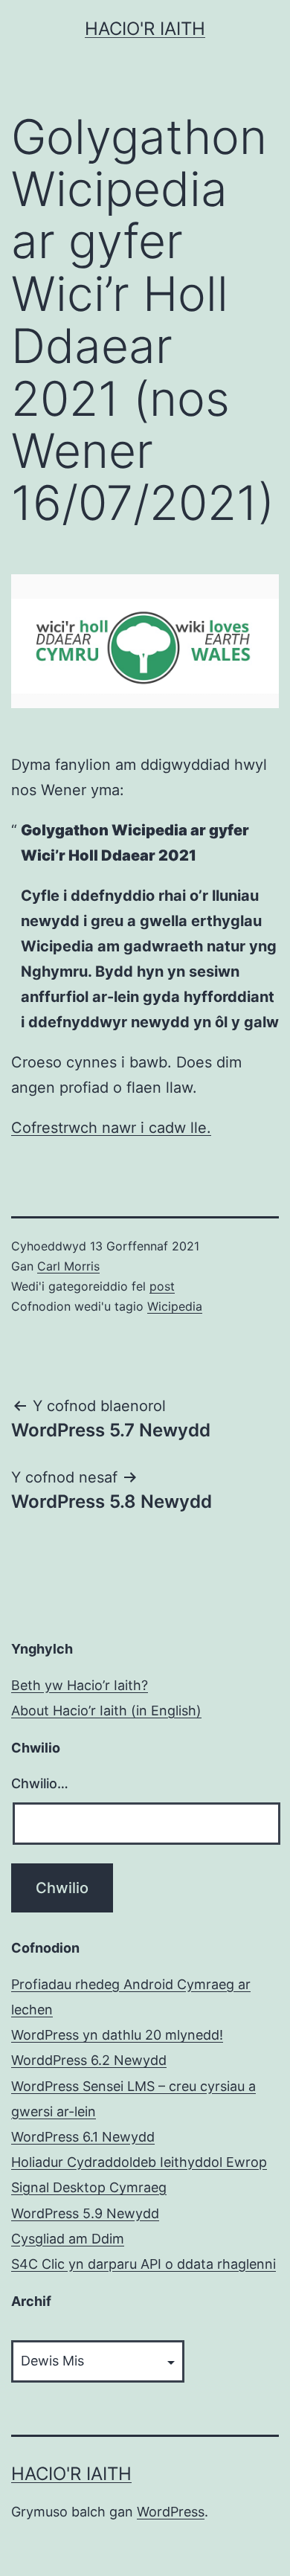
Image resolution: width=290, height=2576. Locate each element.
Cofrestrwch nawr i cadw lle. (111, 1128)
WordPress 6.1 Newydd (83, 2137)
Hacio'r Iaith (145, 29)
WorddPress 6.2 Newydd (89, 2060)
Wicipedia (175, 1306)
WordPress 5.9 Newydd (85, 2213)
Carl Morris (68, 1266)
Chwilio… (40, 1783)
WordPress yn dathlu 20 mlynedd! (117, 2035)
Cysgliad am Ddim (68, 2239)
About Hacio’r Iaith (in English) (106, 1711)
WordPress (171, 2512)
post (162, 1286)
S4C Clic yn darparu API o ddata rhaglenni (144, 2264)
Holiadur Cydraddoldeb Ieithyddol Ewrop (139, 2162)
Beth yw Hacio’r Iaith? (80, 1685)
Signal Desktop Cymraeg (89, 2187)
